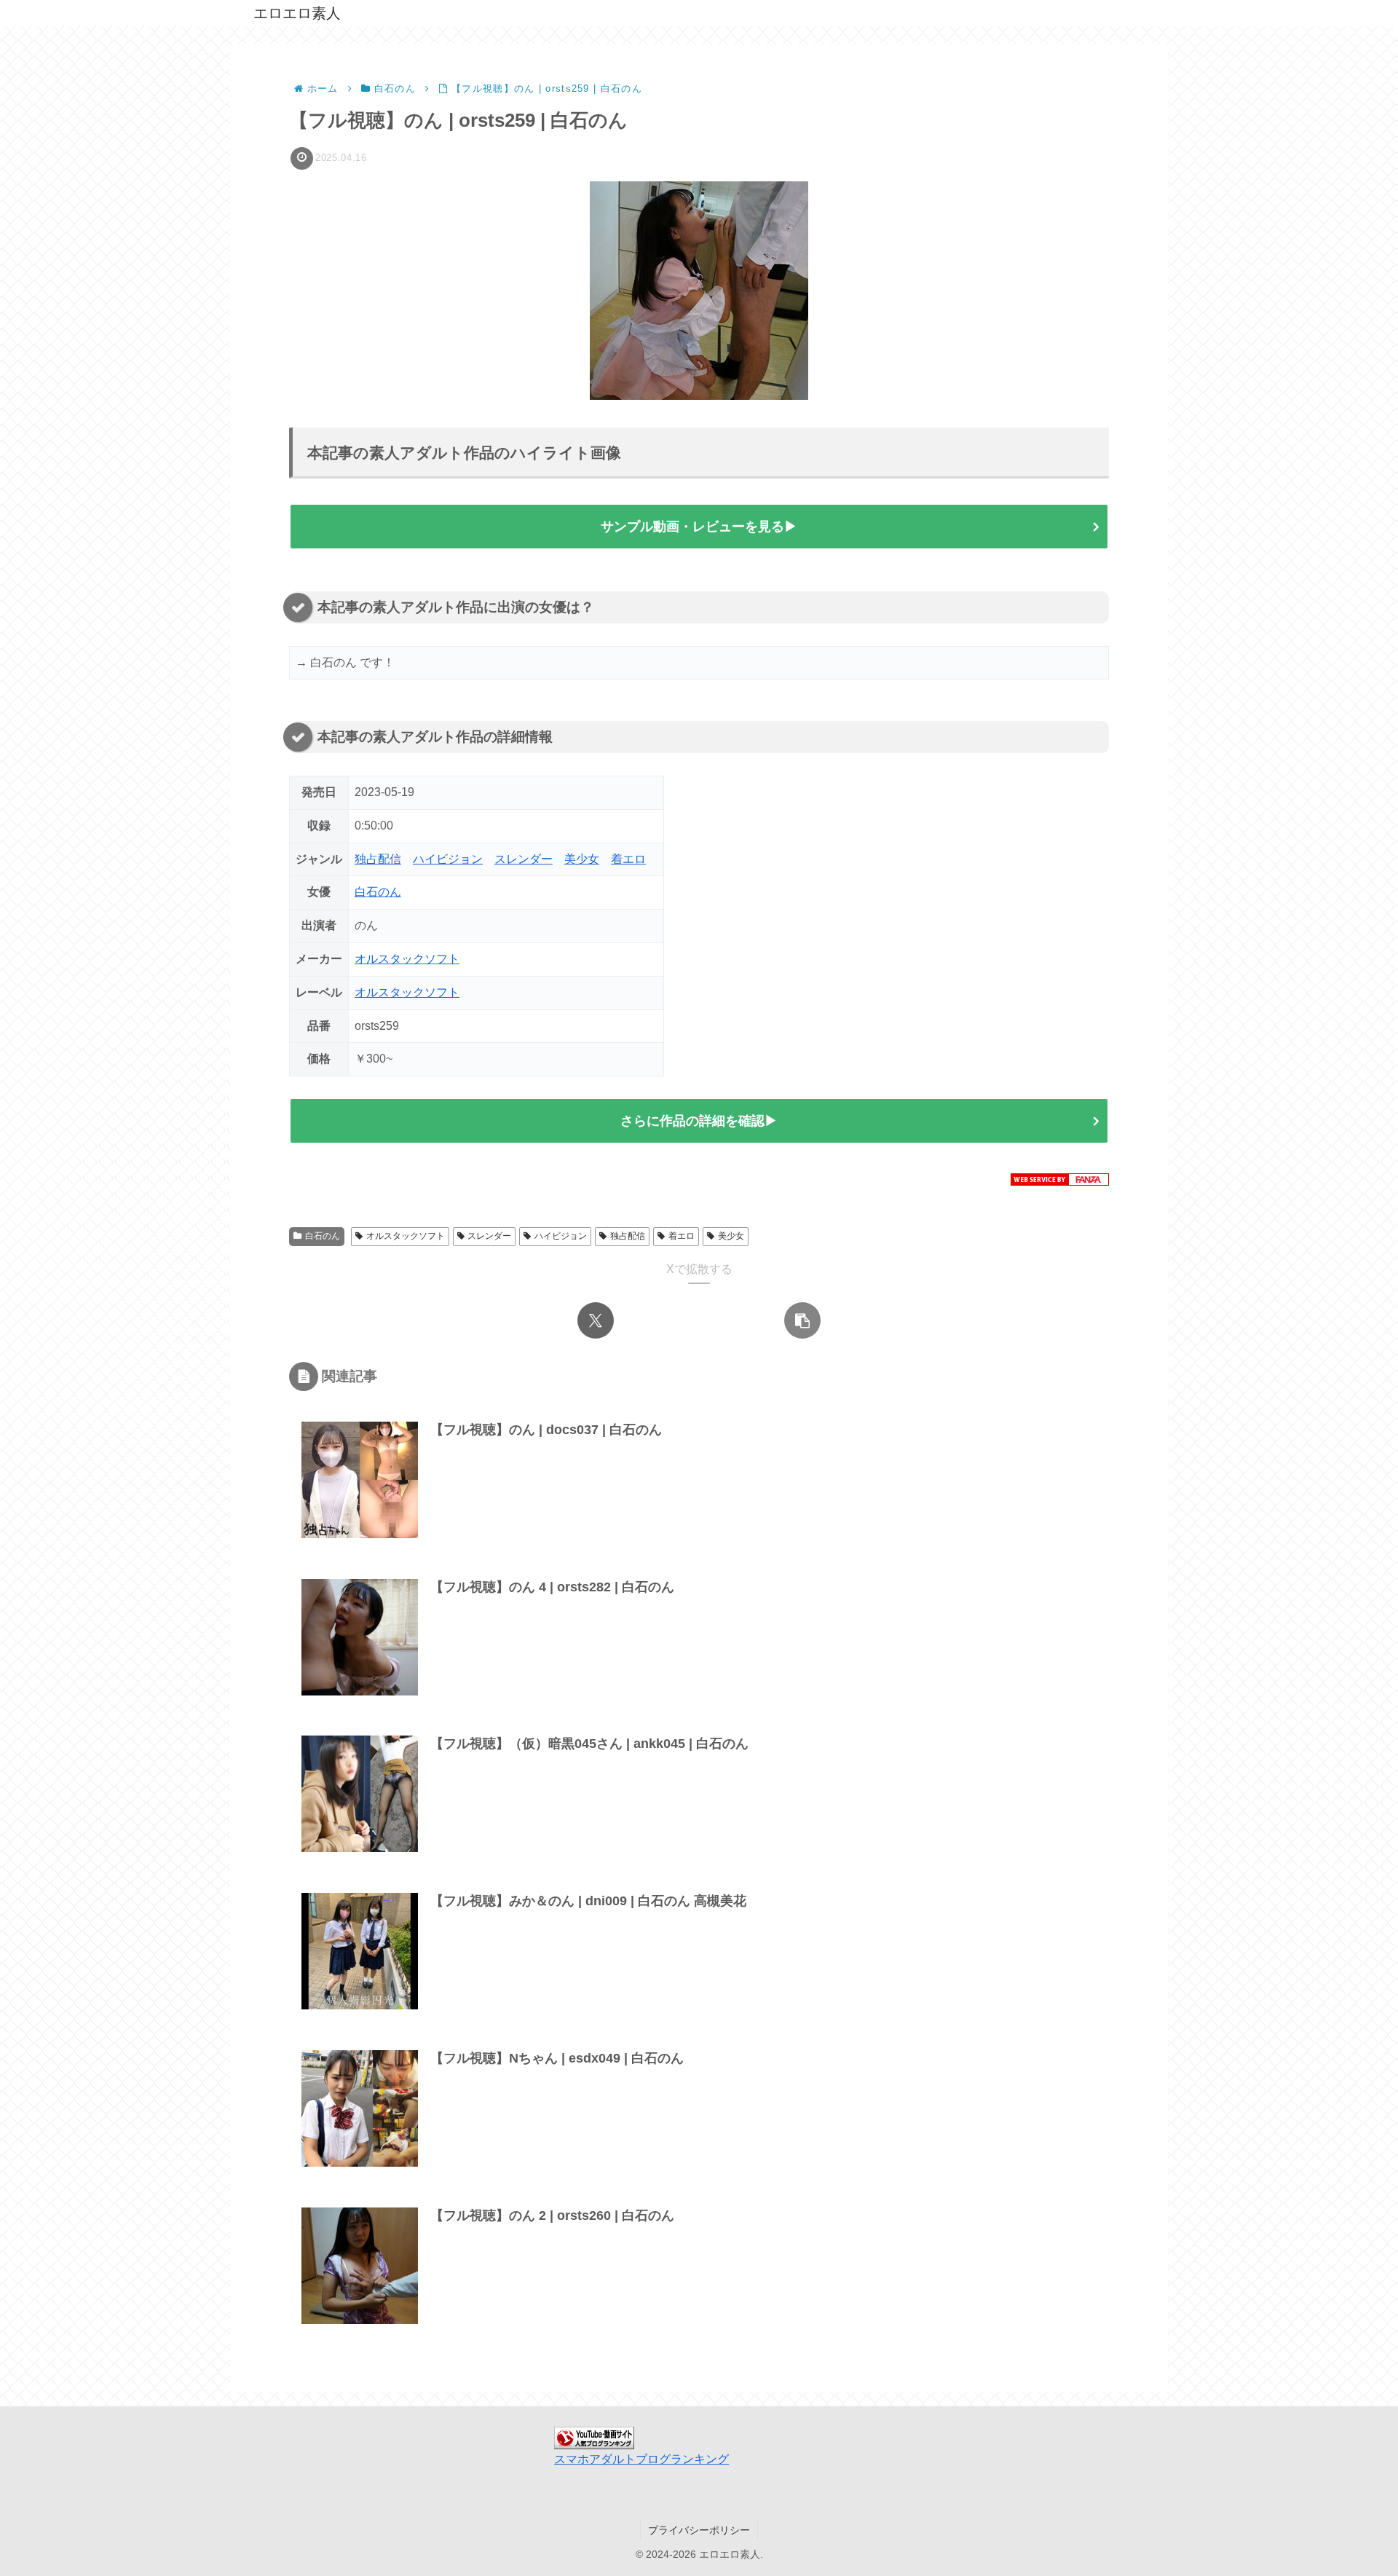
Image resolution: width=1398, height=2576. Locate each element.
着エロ (628, 859)
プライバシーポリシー (699, 2530)
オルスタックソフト (407, 959)
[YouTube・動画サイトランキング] (594, 2437)
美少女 (582, 859)
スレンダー (524, 859)
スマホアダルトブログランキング (641, 2459)
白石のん (378, 892)
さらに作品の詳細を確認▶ (699, 1121)
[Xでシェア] (596, 1320)
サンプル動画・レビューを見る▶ (699, 527)
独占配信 (378, 859)
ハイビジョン (448, 859)
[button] (802, 1320)
